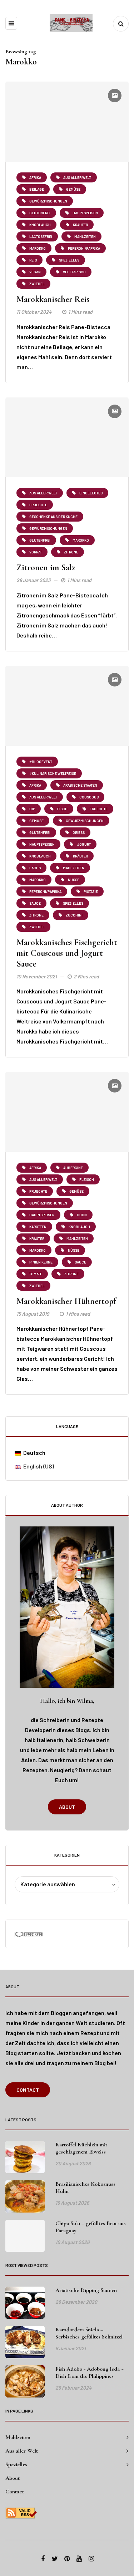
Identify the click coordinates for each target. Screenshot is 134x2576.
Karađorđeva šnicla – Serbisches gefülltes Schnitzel (89, 2333)
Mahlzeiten (18, 2437)
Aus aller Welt (22, 2451)
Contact (28, 2090)
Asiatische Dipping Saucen (86, 2290)
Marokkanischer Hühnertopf (66, 1301)
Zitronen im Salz (46, 568)
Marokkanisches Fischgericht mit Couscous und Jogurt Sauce (67, 953)
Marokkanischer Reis (53, 299)
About (67, 1807)
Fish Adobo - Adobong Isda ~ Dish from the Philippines (90, 2372)
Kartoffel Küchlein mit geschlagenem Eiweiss (81, 2148)
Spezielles (16, 2464)
